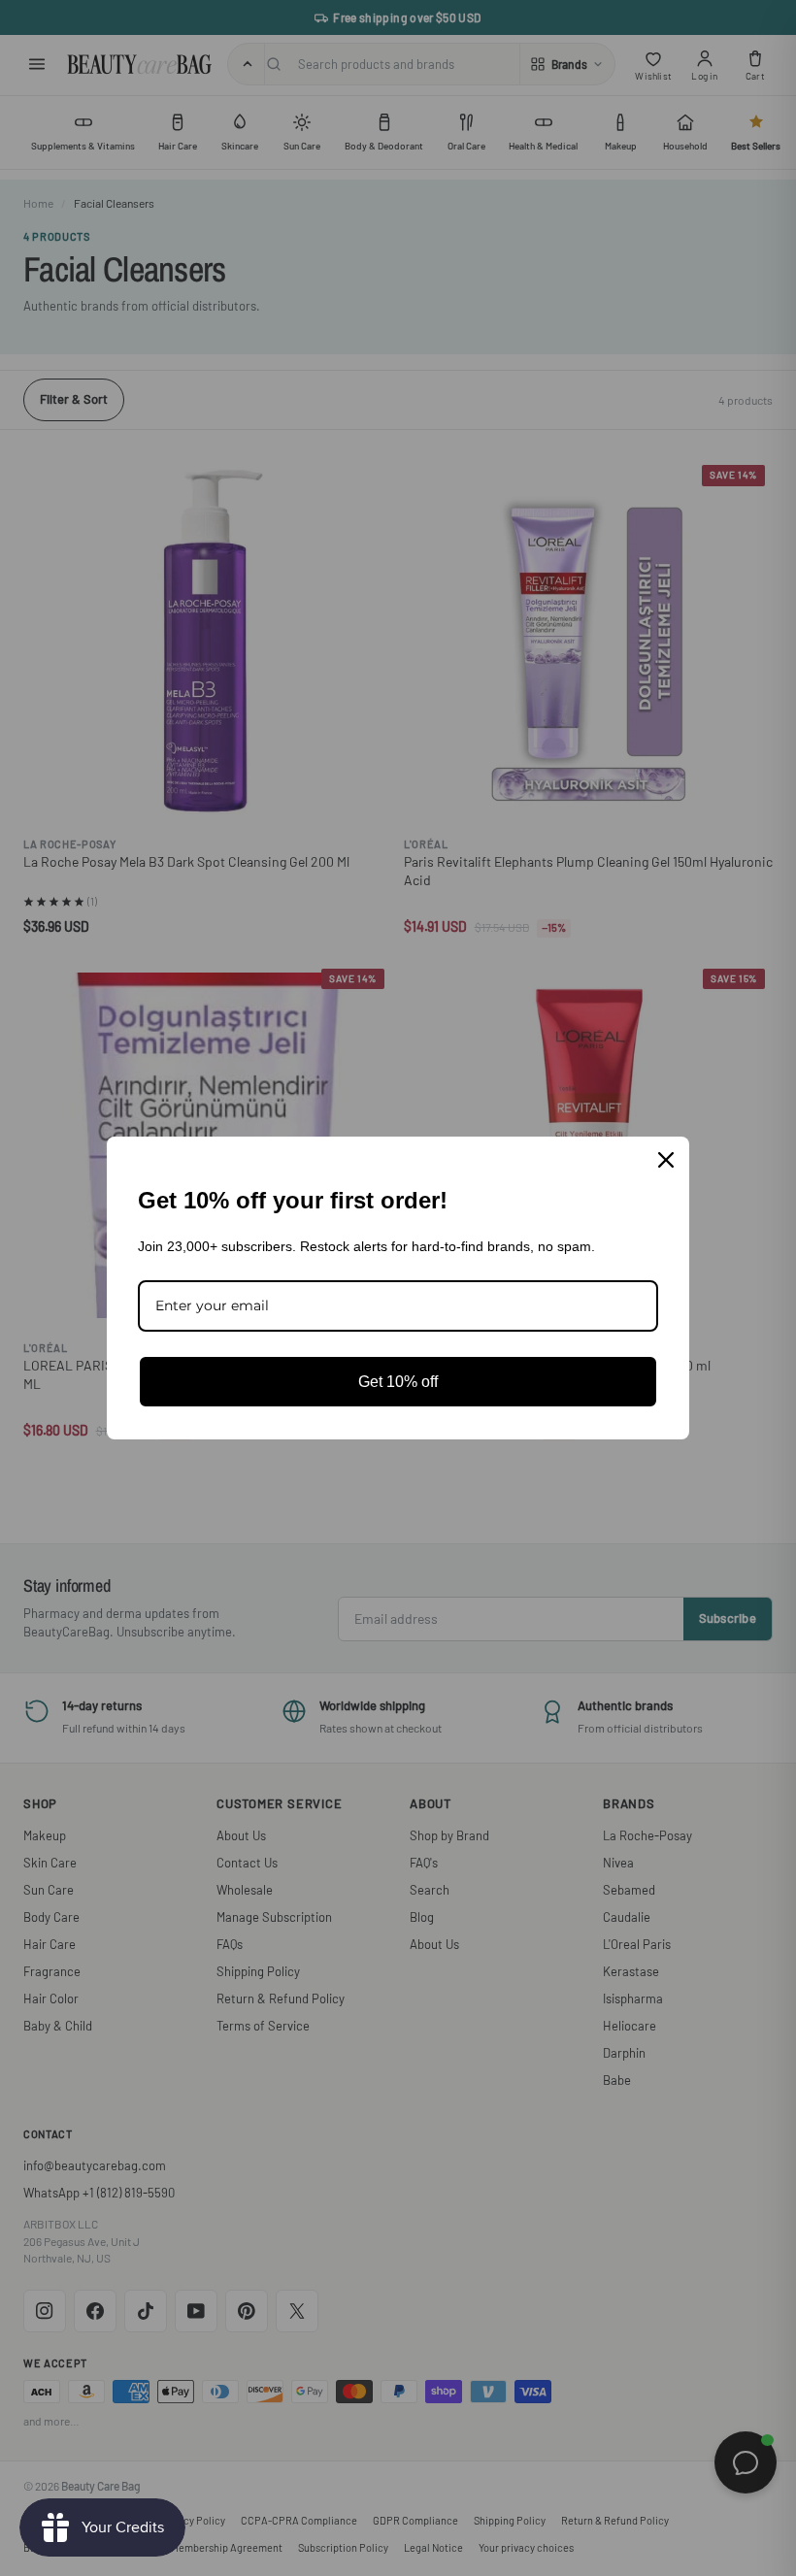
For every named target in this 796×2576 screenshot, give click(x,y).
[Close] (666, 1160)
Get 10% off (398, 1382)
